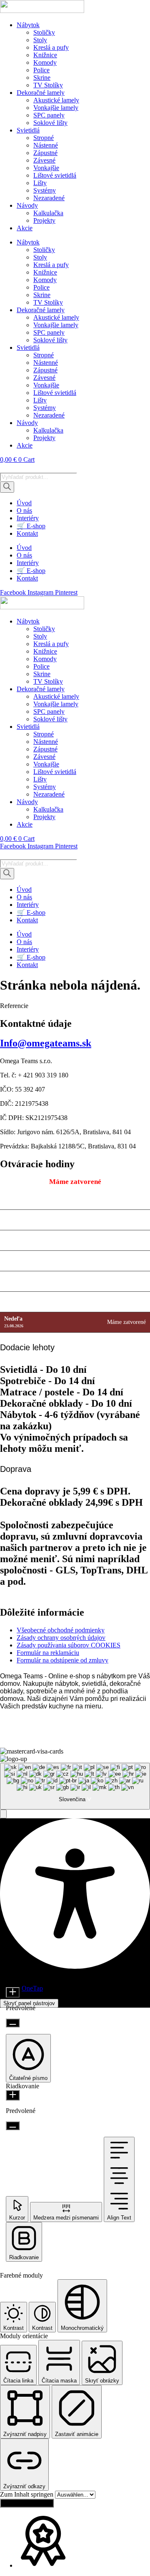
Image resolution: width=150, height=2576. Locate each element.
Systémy (45, 190)
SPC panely (49, 115)
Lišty (40, 183)
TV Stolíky (48, 85)
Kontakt (27, 533)
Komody (45, 62)
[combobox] (75, 1786)
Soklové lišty (50, 123)
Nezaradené (49, 198)
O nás (24, 510)
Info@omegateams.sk (46, 1043)
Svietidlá (28, 130)
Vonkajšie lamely (56, 108)
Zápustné (45, 153)
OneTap (32, 1988)
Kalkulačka (48, 213)
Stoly (40, 40)
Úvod (24, 503)
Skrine (42, 78)
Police (41, 70)
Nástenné (46, 145)
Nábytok (28, 25)
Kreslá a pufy (51, 47)
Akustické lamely (56, 100)
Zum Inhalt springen (27, 2494)
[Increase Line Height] (13, 2095)
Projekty (44, 220)
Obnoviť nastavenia (27, 2503)
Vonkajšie (46, 168)
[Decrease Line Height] (13, 2126)
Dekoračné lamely (41, 93)
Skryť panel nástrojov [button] (29, 2003)
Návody (27, 205)
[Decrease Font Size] (13, 2023)
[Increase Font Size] (13, 1992)
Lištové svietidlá (55, 175)
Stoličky (44, 32)
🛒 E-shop (31, 526)
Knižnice (45, 55)
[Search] (7, 487)
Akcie (25, 228)
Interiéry (28, 518)
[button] (3, 1814)
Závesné (44, 160)
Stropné (44, 138)
